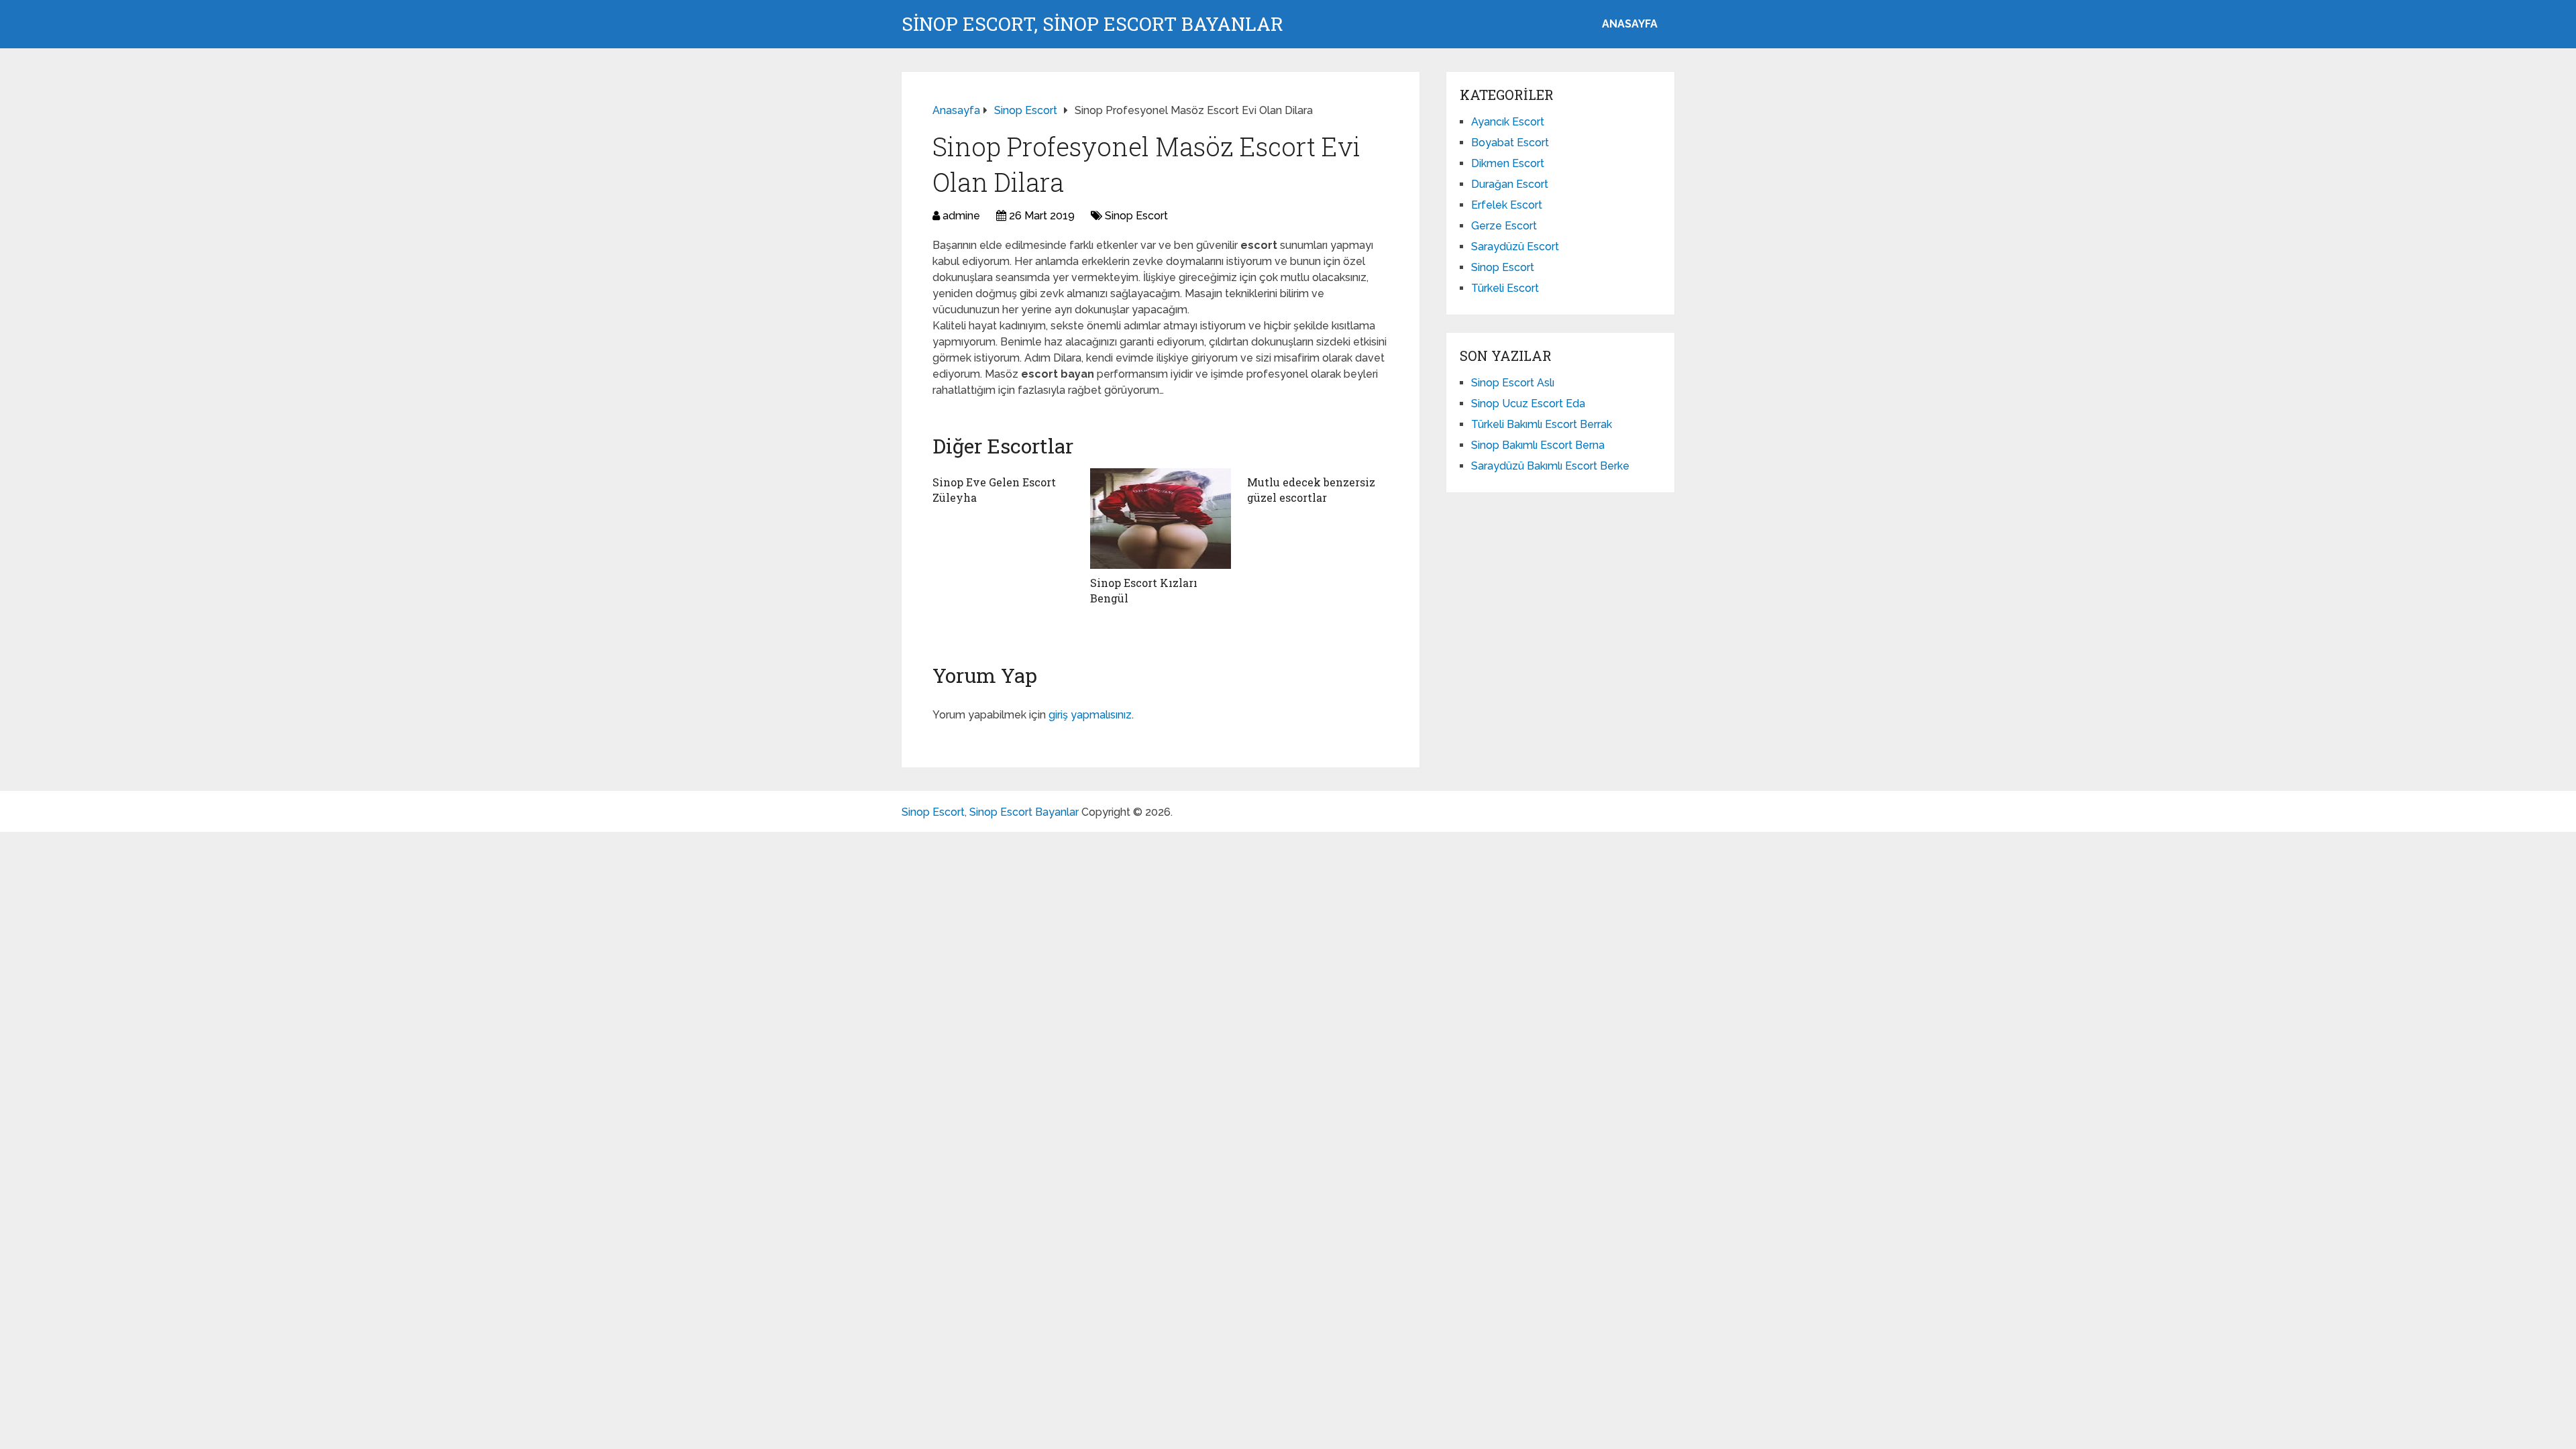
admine (961, 216)
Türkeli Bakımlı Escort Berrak (1542, 424)
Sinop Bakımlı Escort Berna (1538, 445)
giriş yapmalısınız (1090, 715)
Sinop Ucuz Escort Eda (1528, 404)
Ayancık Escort (1508, 122)
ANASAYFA (1630, 24)
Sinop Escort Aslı (1513, 383)
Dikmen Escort (1508, 163)
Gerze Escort (1504, 226)
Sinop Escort (1136, 216)
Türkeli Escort (1505, 288)
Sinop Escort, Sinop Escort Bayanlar (1092, 24)
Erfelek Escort (1507, 205)
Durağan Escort (1510, 184)
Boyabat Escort (1510, 143)
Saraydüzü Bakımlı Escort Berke (1550, 466)
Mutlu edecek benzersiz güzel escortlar (1311, 489)
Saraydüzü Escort (1515, 247)
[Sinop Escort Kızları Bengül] (1161, 519)
